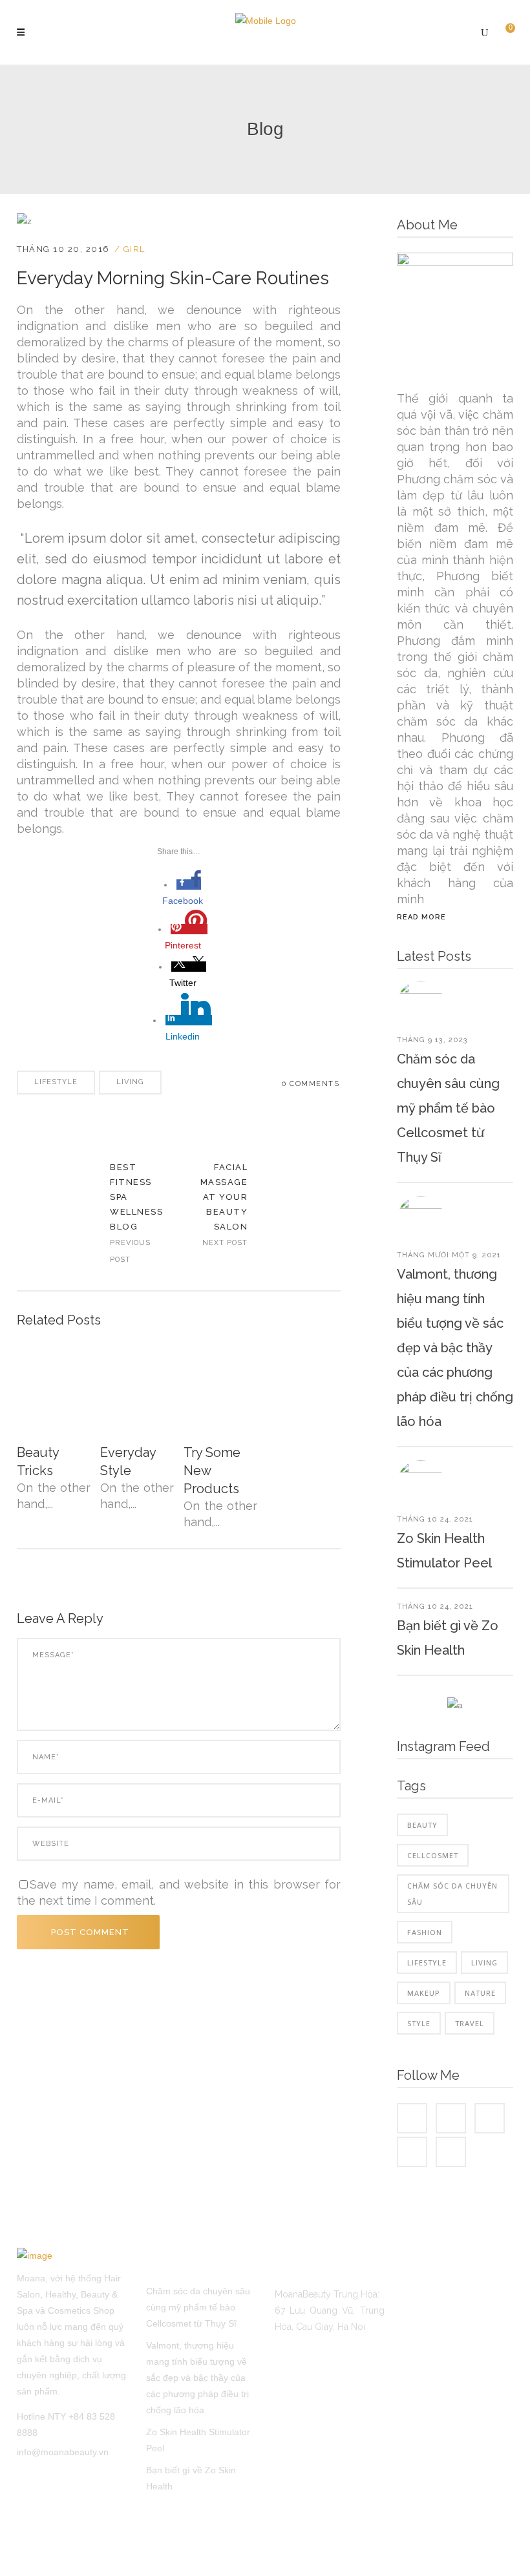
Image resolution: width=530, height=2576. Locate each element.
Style (419, 2023)
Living (130, 1082)
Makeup (424, 1993)
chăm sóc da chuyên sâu (452, 1894)
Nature (480, 1993)
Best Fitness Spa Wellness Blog (55, 1214)
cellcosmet (433, 1855)
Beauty (422, 1825)
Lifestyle (56, 1082)
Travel (470, 2023)
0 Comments (311, 1084)
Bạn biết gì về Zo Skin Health (191, 2478)
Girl (134, 249)
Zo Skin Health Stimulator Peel (198, 2440)
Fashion (425, 1932)
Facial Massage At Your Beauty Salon (224, 1197)
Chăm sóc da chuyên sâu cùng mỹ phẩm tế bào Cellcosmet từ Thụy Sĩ (448, 1108)
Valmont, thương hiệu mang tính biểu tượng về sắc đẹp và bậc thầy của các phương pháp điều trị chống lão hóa (455, 1348)
